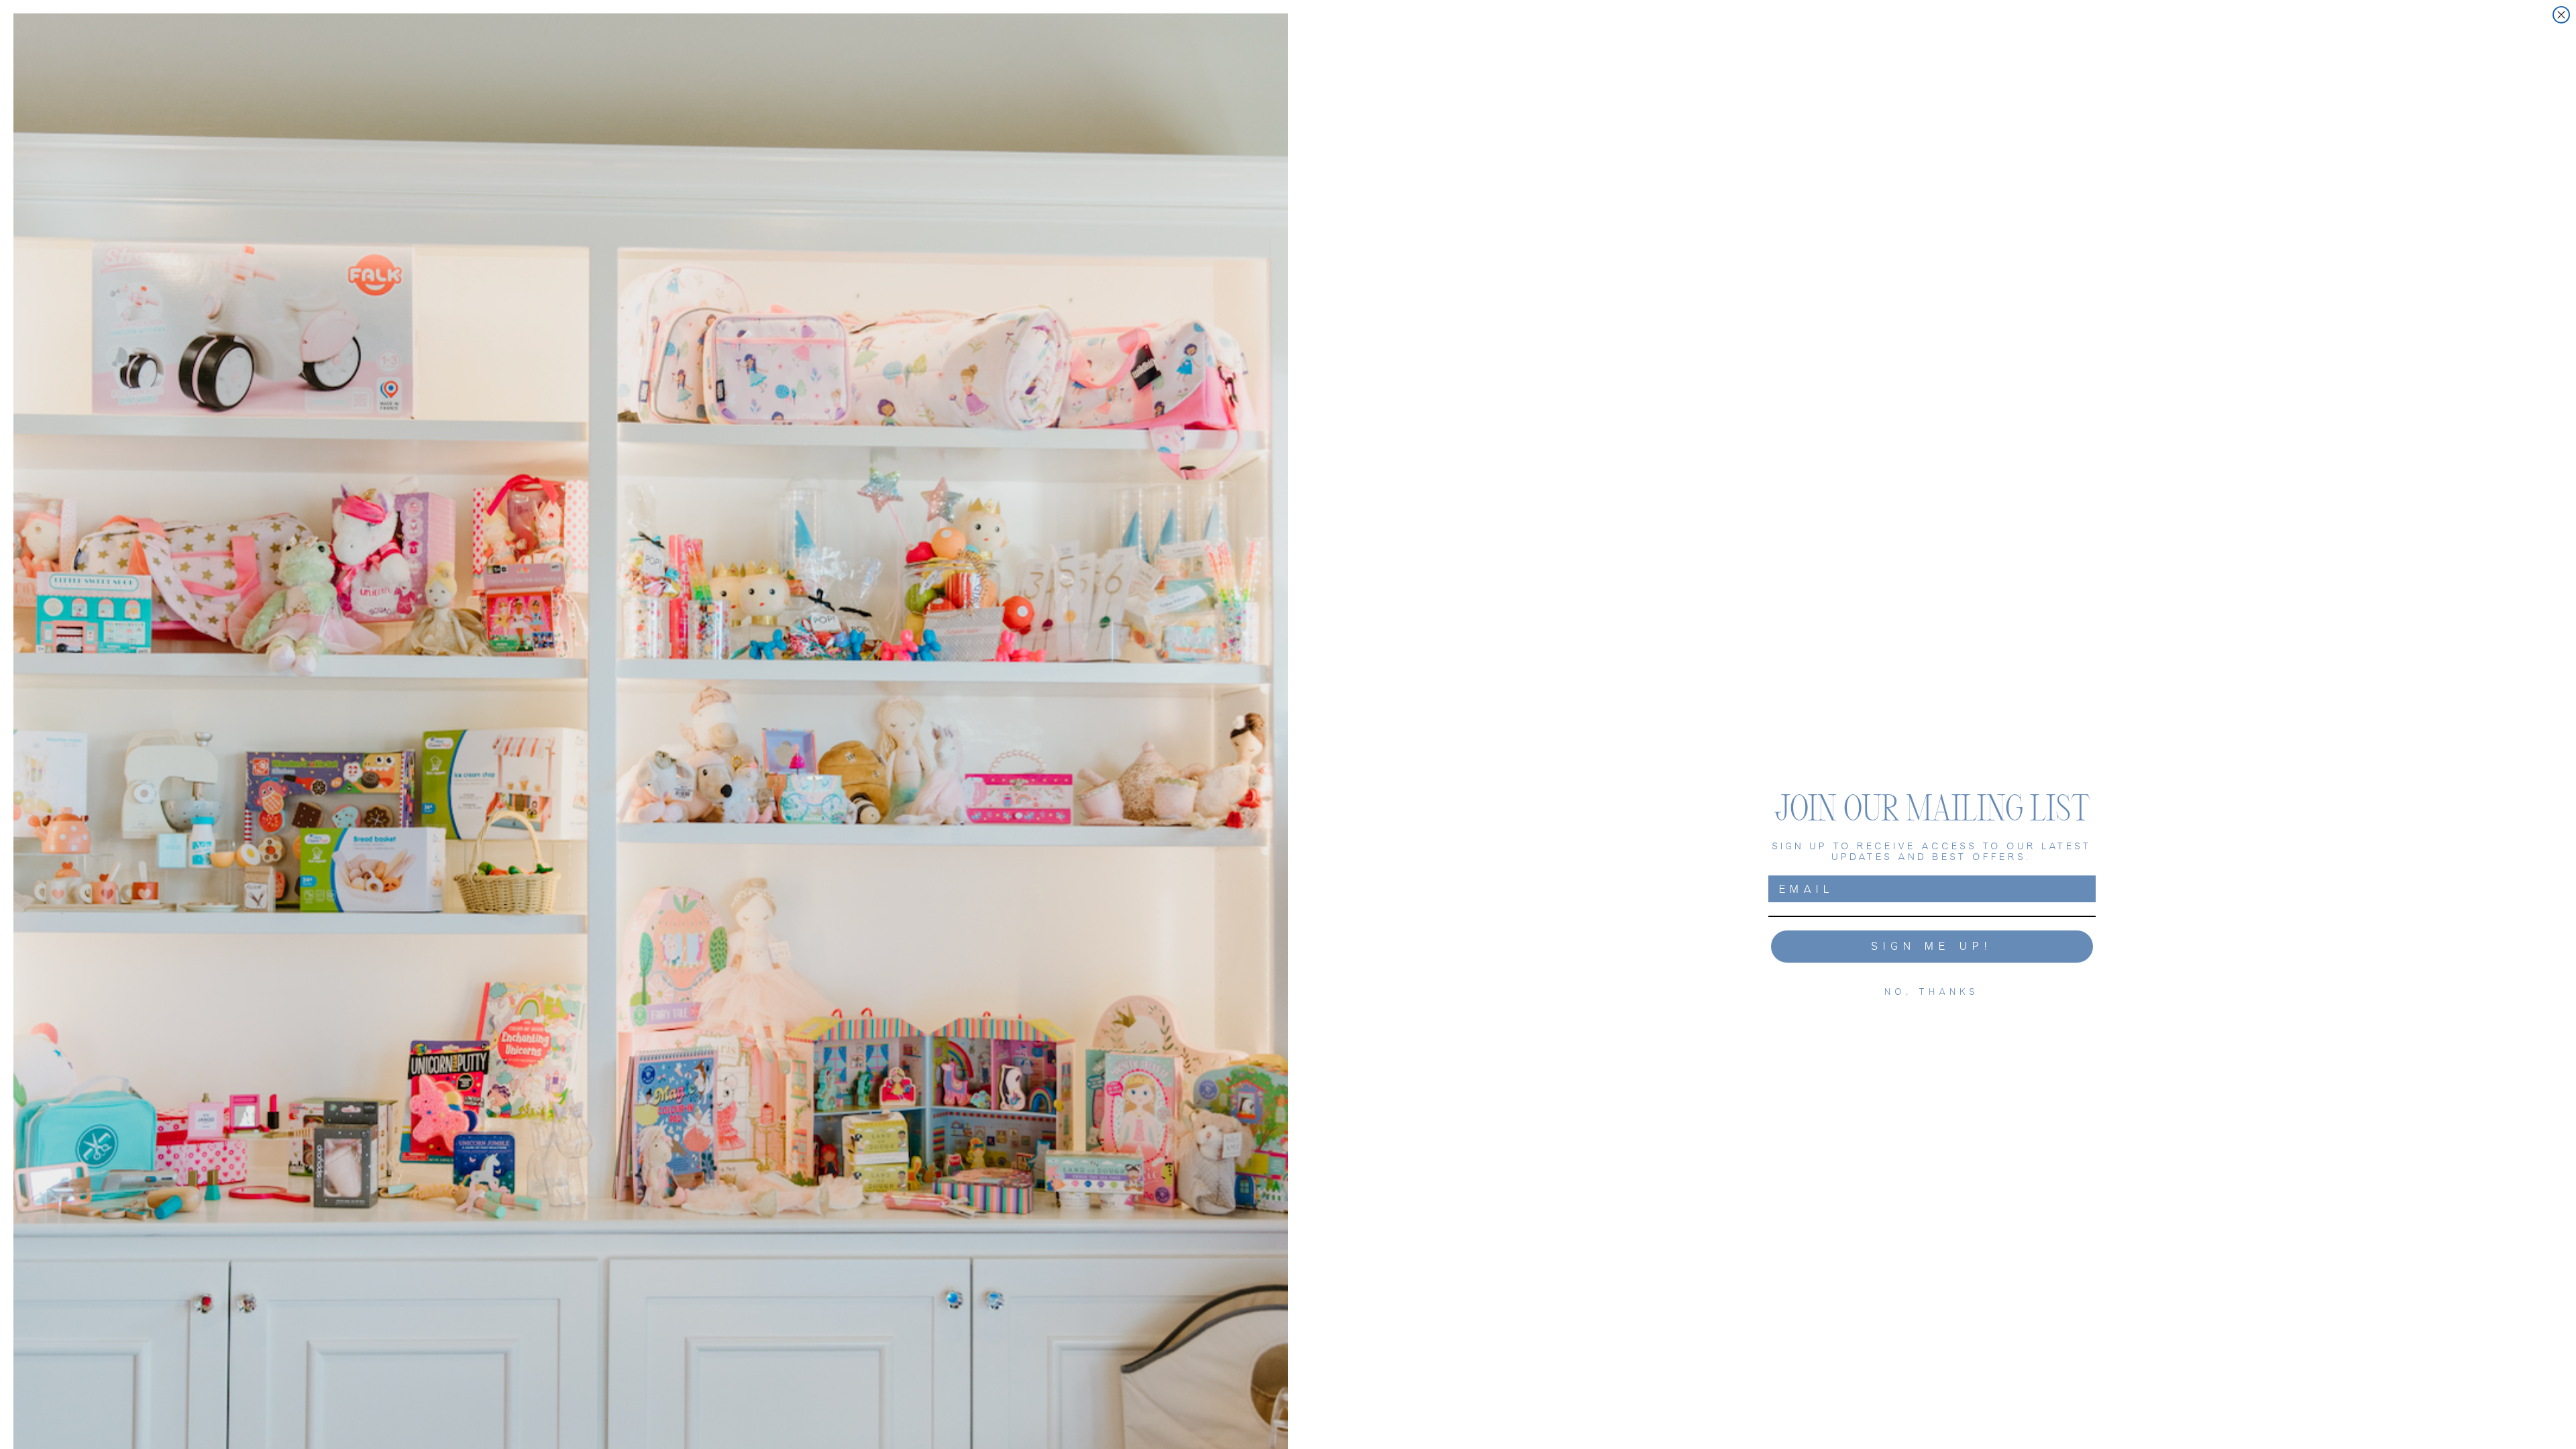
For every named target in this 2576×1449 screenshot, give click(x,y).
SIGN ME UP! (1932, 946)
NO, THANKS (1932, 992)
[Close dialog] (2561, 15)
